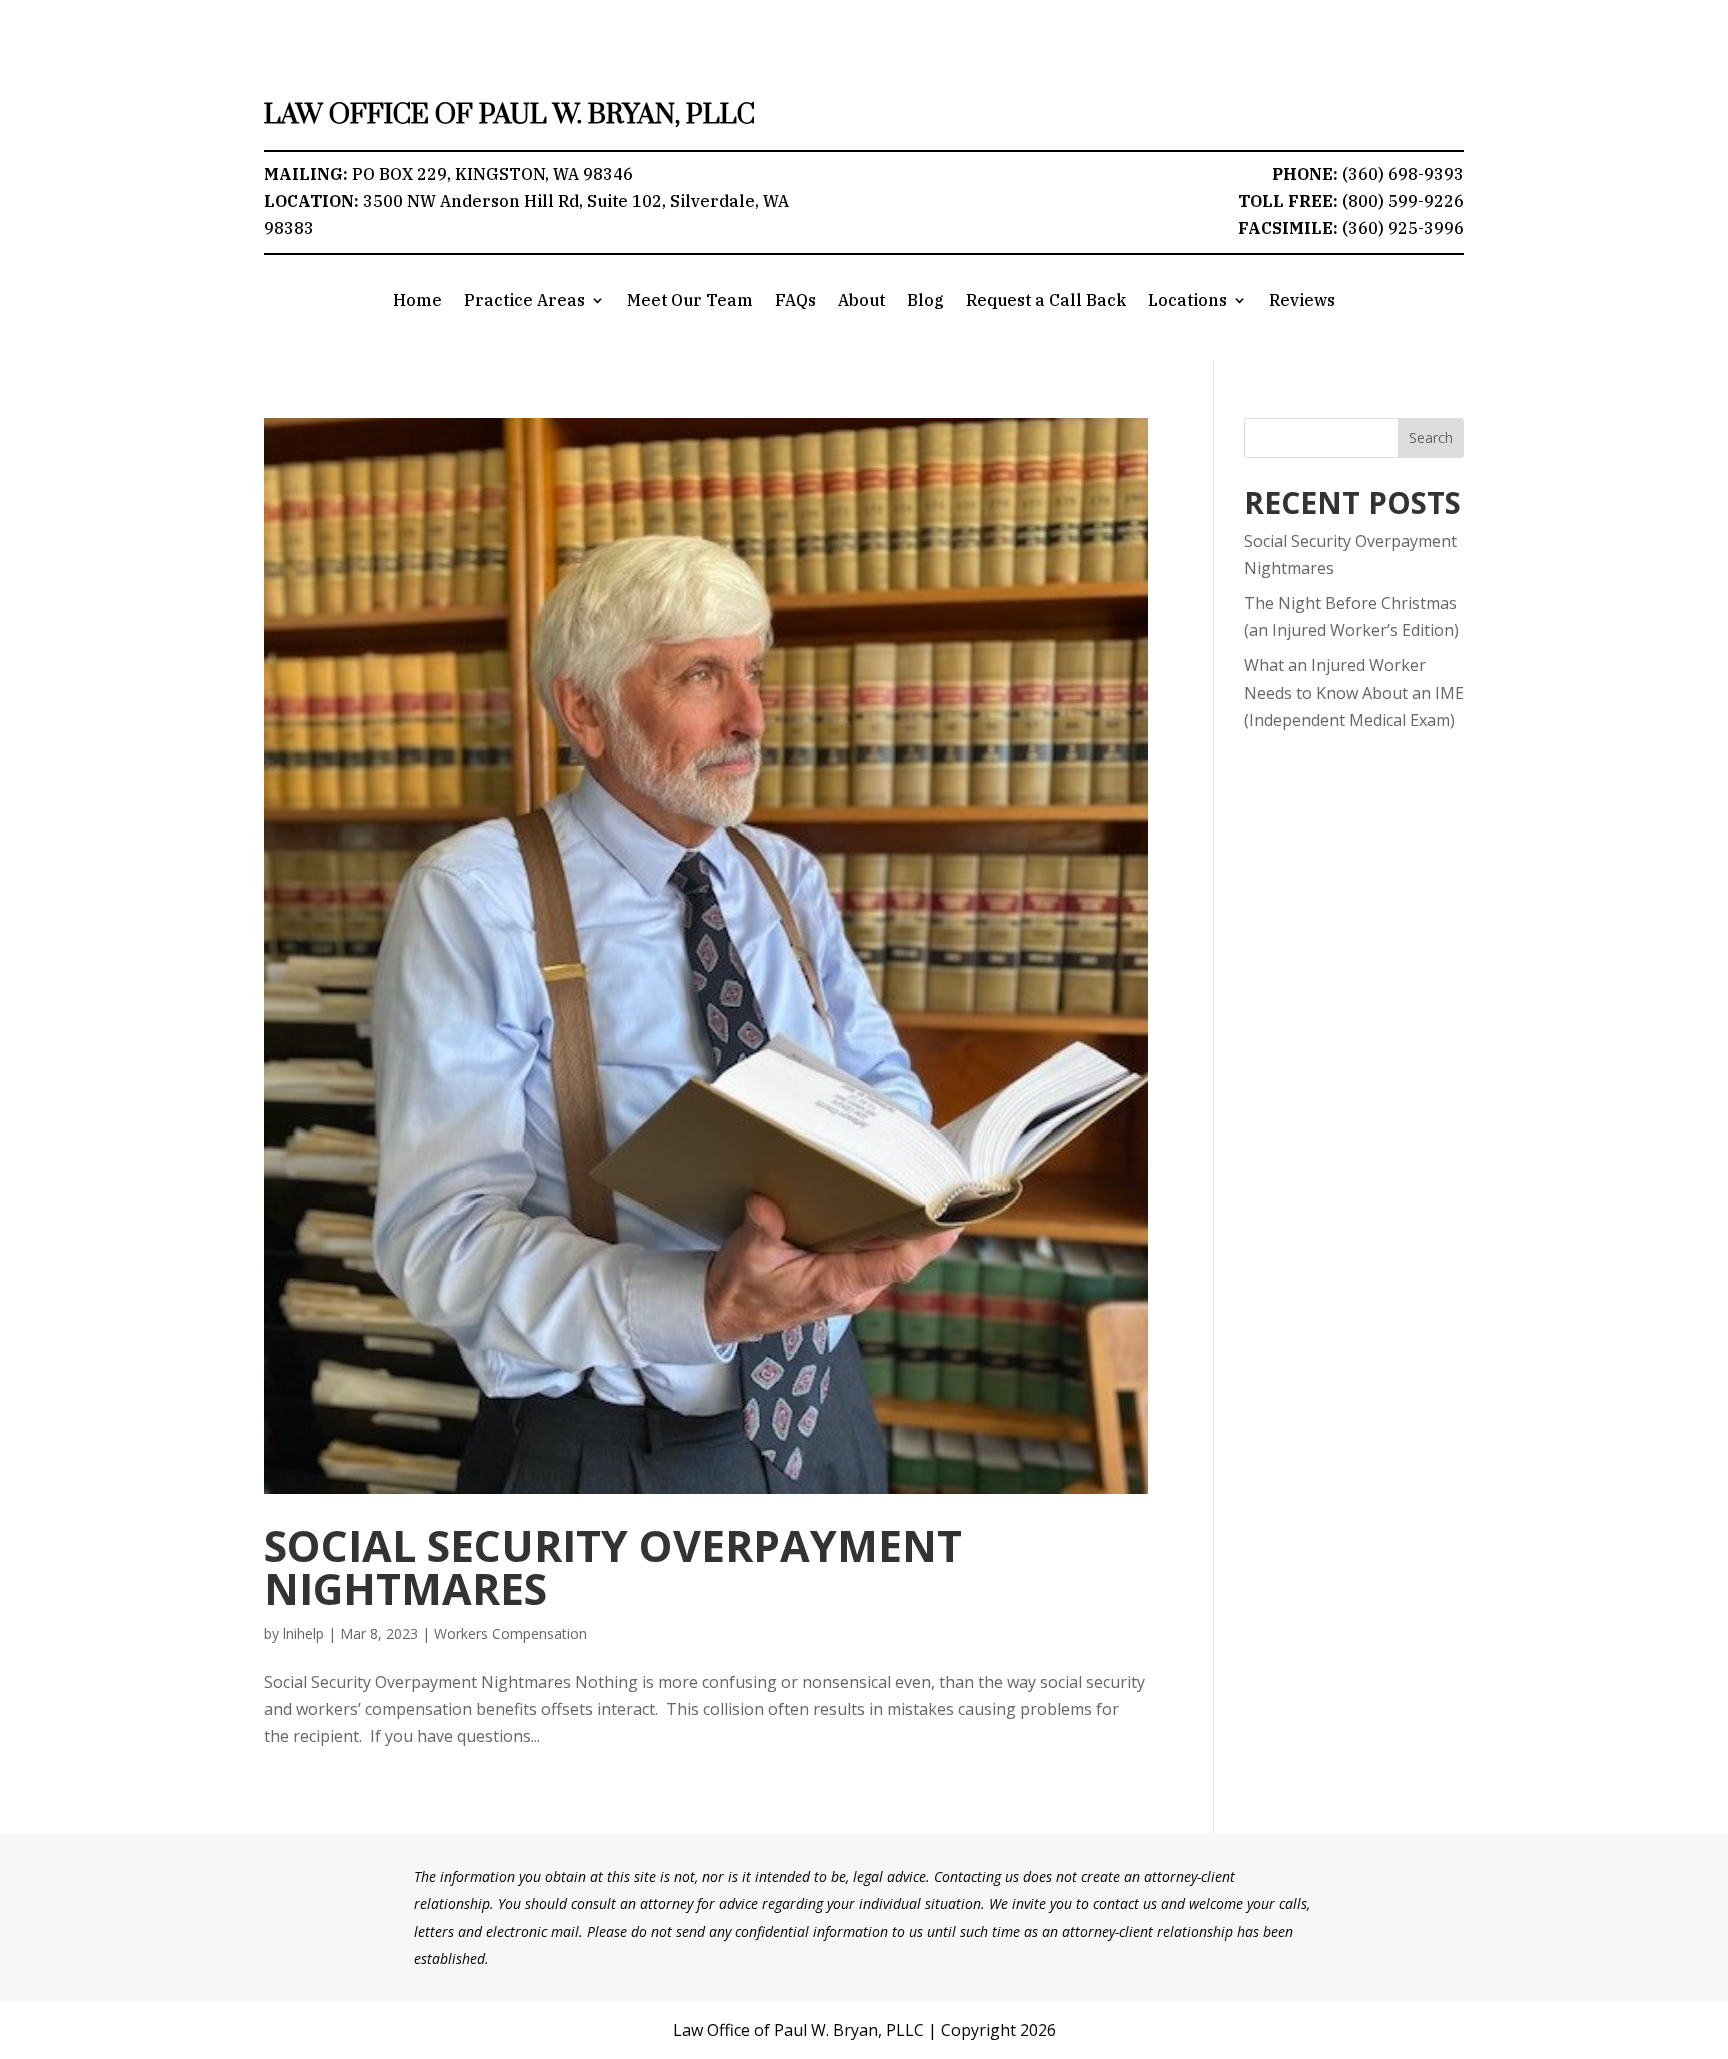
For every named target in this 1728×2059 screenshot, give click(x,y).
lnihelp (303, 1633)
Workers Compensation (510, 1633)
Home (417, 301)
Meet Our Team (690, 301)
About (861, 301)
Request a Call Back (1046, 301)
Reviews (1302, 301)
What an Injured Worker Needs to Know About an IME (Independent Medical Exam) (1354, 692)
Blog (925, 301)
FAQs (795, 301)
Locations (1187, 301)
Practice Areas (524, 301)
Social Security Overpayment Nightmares (613, 1567)
